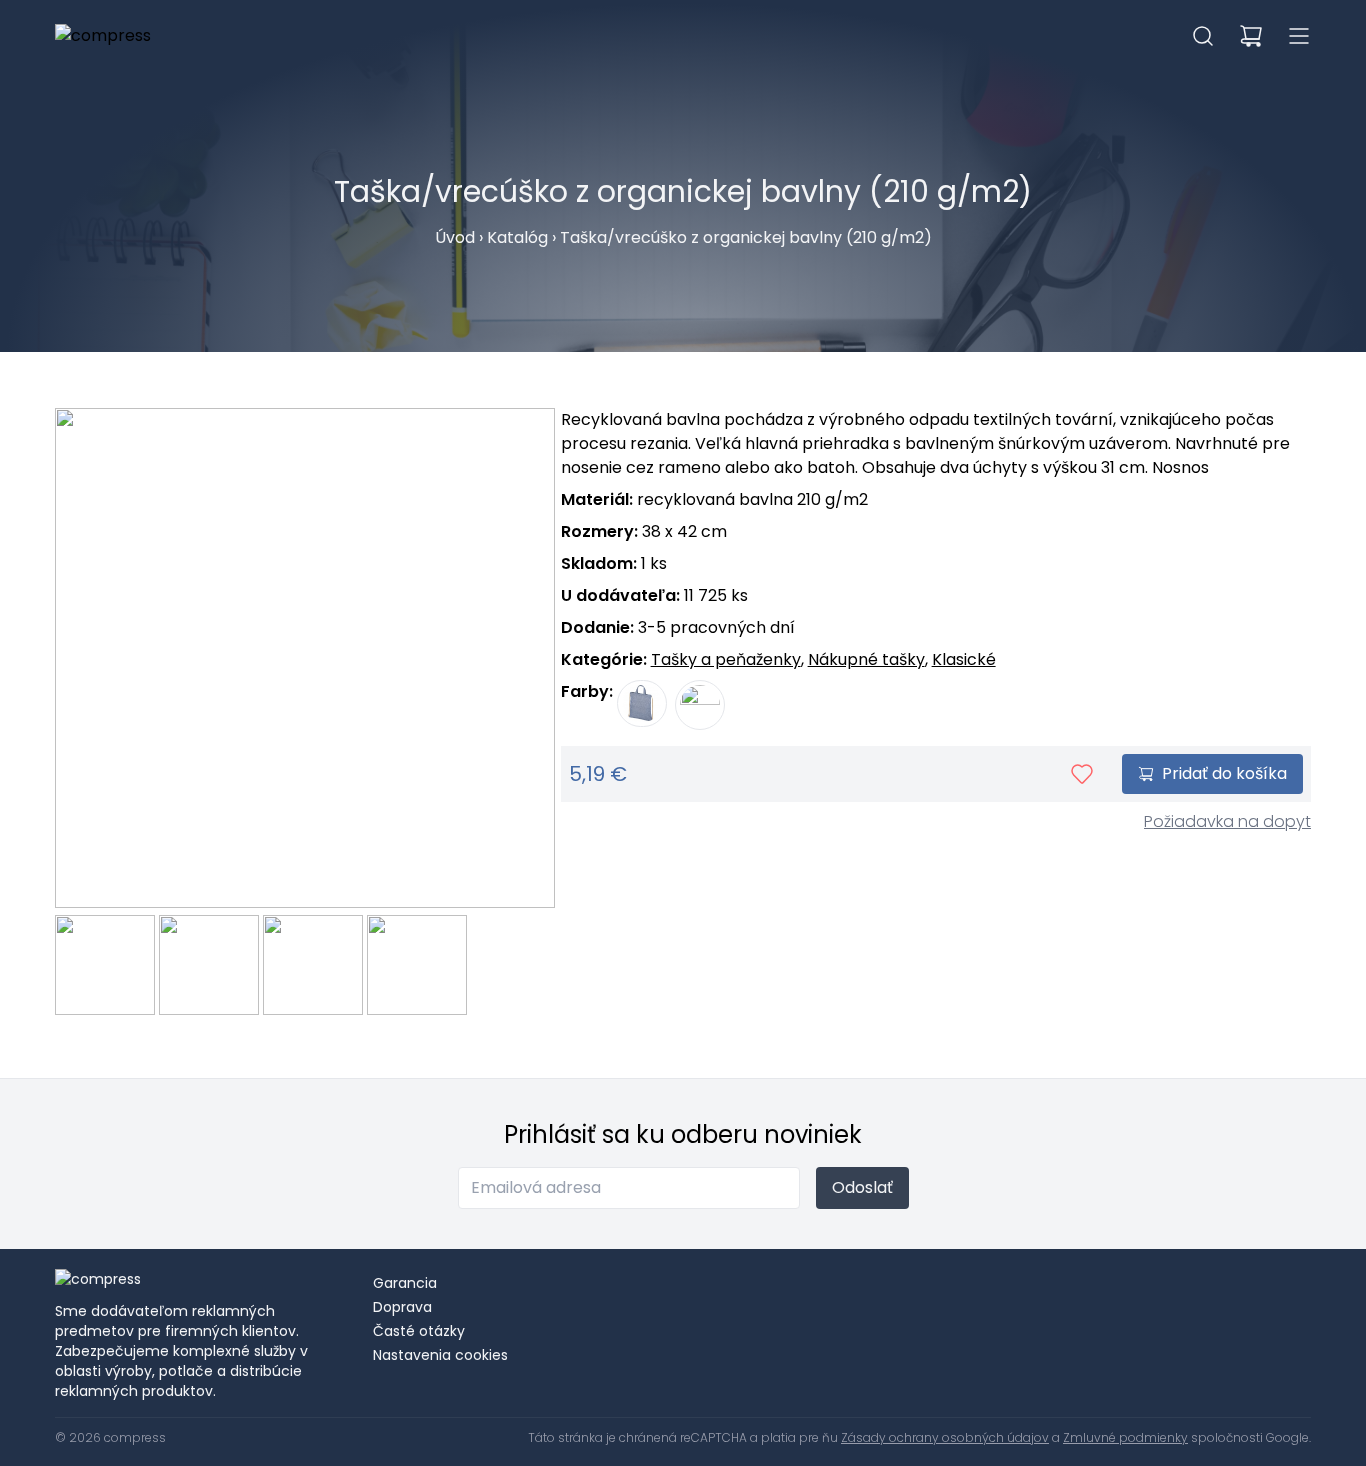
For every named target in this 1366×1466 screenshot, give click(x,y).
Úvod (455, 237)
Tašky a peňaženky (726, 659)
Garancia (405, 1283)
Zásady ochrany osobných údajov (945, 1437)
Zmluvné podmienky (1125, 1437)
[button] (1203, 36)
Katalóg (517, 237)
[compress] (103, 36)
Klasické (964, 659)
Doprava (402, 1307)
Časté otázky (419, 1331)
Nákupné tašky (866, 659)
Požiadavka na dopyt (1227, 821)
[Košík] (1251, 36)
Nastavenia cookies (440, 1355)
